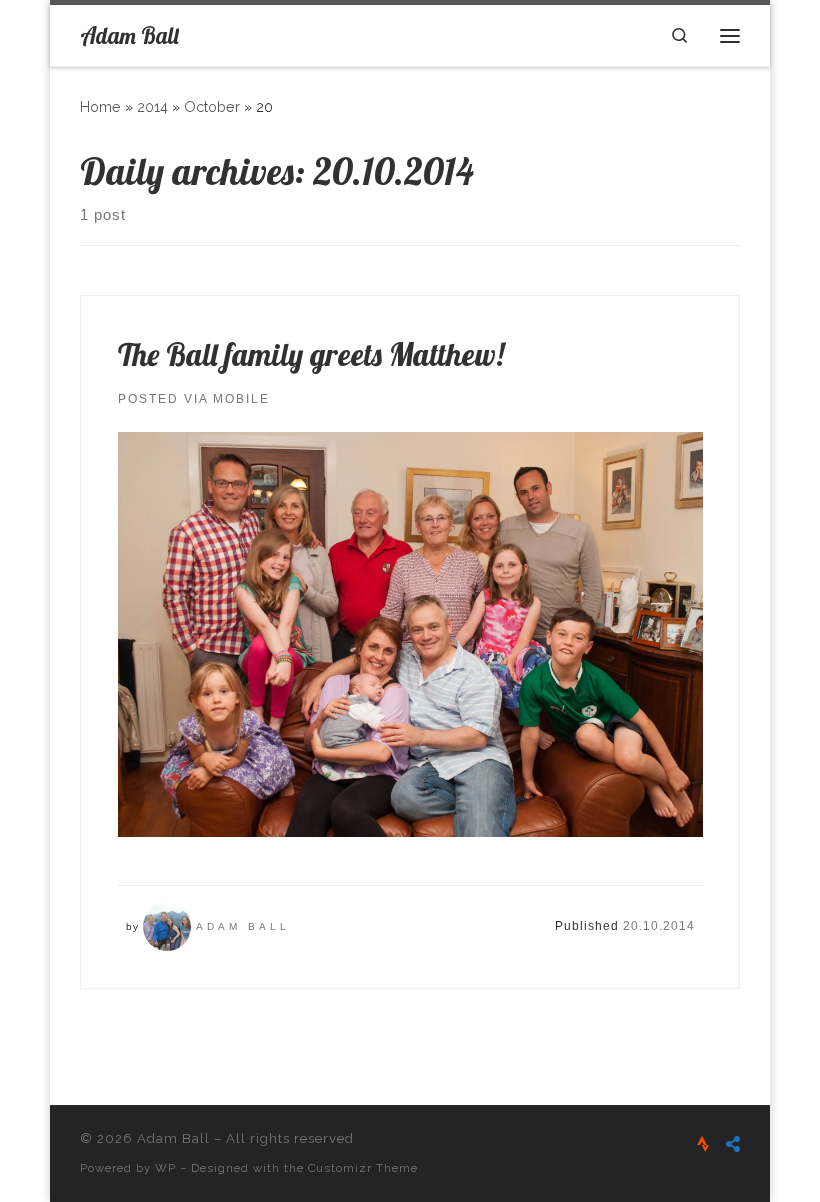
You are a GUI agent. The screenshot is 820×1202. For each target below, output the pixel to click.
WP (165, 1168)
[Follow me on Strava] (703, 1144)
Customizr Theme (363, 1168)
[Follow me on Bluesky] (733, 1144)
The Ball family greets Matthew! (311, 354)
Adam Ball (243, 926)
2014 (152, 107)
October (212, 107)
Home (100, 107)
